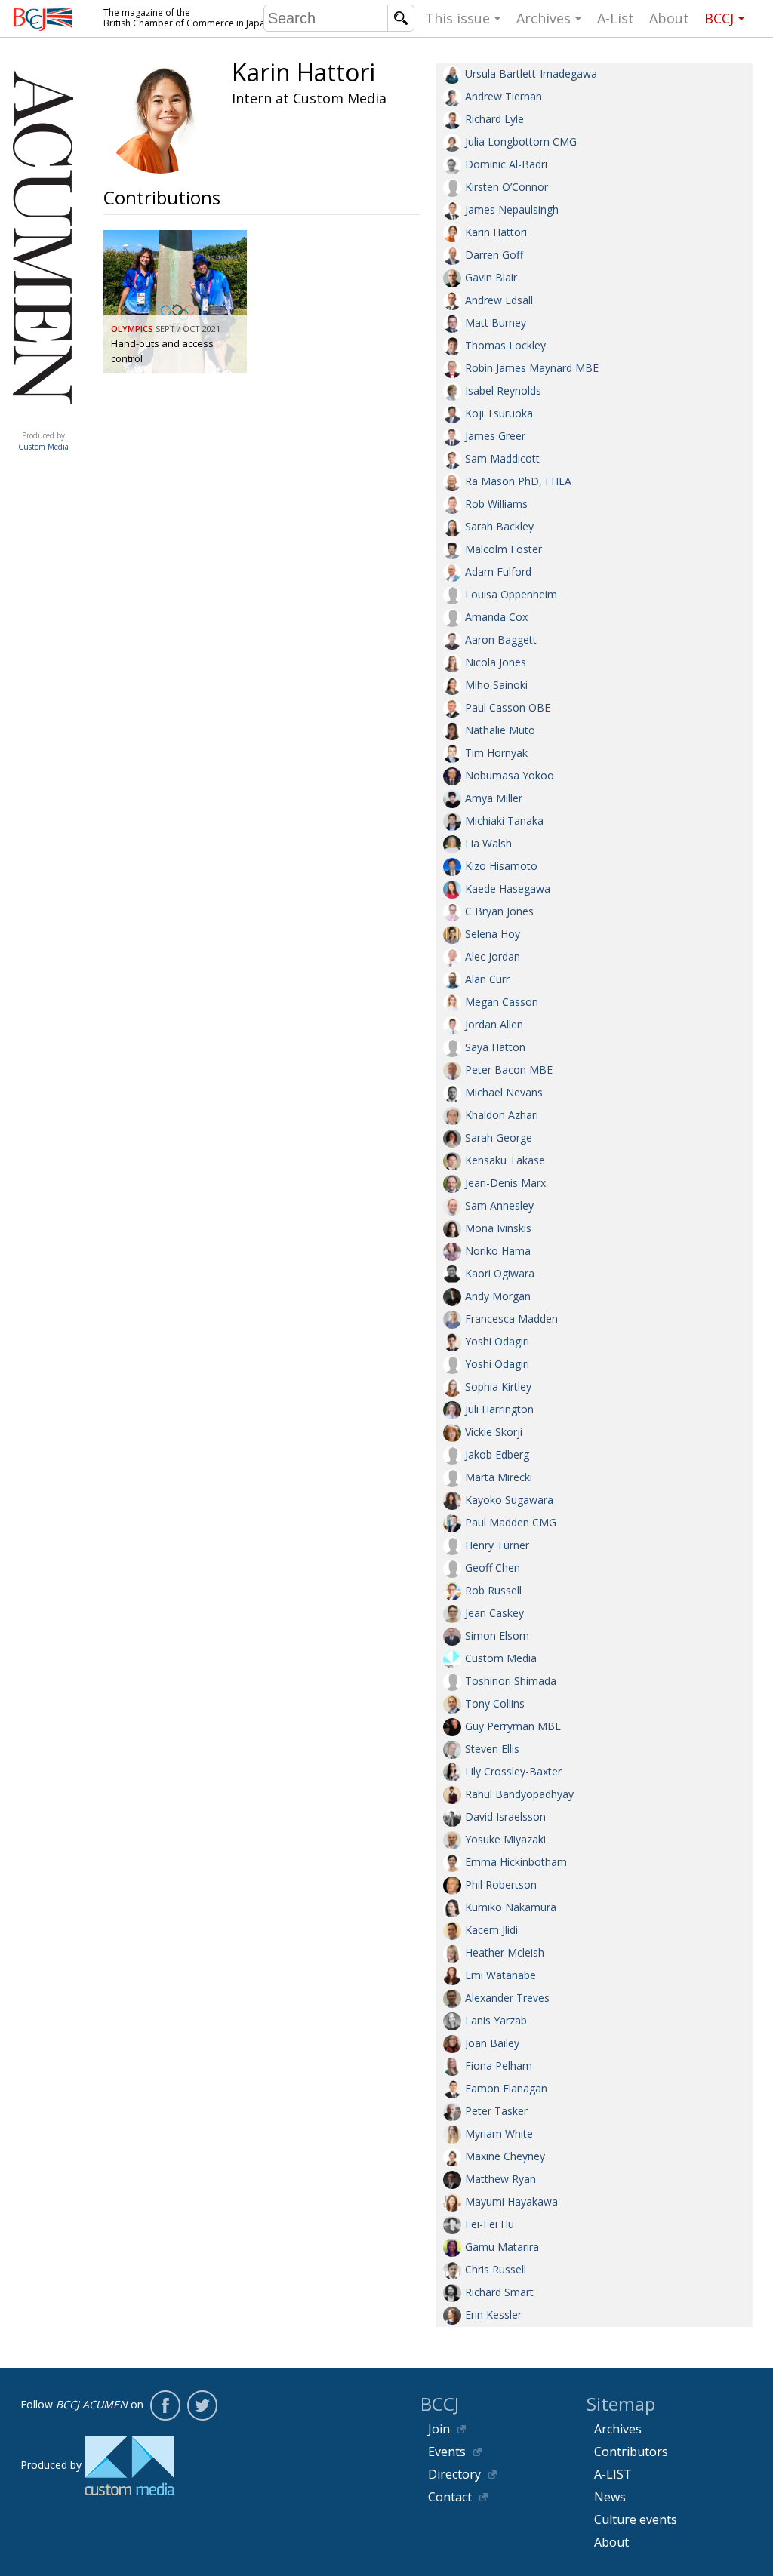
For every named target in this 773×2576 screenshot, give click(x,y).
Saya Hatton (495, 1047)
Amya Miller (494, 798)
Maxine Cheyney (505, 2156)
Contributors (631, 2452)
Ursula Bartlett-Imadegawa (531, 74)
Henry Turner (497, 1545)
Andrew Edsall (499, 300)
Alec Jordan (493, 956)
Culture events (636, 2519)
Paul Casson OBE (508, 707)
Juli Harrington (499, 1409)
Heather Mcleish (505, 1952)
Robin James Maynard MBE (532, 368)
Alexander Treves (507, 1998)
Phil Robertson (501, 1884)
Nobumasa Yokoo (510, 775)
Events (447, 2452)
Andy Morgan (498, 1296)
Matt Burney (496, 323)
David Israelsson (505, 1817)
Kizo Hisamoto (501, 866)
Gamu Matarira (502, 2247)
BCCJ (719, 18)
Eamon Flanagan (506, 2088)
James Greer (495, 436)
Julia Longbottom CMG (521, 141)
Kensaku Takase (505, 1160)
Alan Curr (487, 979)
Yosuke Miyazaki (505, 1839)
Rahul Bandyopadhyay (519, 1794)
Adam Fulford (498, 572)
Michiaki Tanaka (504, 821)
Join (439, 2429)
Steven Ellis (492, 1749)
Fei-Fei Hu (490, 2224)
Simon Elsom (497, 1635)
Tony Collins (495, 1703)
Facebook (165, 2405)
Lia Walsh (488, 843)
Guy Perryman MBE (513, 1726)
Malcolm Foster (504, 549)
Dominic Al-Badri (506, 164)
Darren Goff (494, 255)
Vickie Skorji (494, 1432)
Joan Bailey (492, 2043)
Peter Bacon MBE (509, 1070)
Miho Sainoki (496, 685)
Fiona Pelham (499, 2066)
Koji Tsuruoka (499, 413)
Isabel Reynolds (503, 390)
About (669, 18)
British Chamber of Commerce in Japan (43, 19)
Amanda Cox (496, 617)
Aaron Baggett (501, 639)
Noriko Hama (498, 1251)
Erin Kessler (493, 2315)
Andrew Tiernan (504, 96)
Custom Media (501, 1658)
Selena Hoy (493, 934)
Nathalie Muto (500, 730)
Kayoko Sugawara (509, 1500)
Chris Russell (496, 2269)
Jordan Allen (494, 1024)
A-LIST (613, 2474)
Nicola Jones (496, 662)
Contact (450, 2497)
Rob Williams (496, 504)
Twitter (202, 2405)
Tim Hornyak (496, 753)
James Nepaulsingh (512, 209)
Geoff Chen (493, 1568)
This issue (457, 18)
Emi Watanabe (500, 1975)
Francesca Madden (511, 1319)
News (610, 2497)
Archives (544, 18)
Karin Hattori (496, 232)
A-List (616, 18)
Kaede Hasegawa (508, 888)
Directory (454, 2474)
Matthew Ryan (500, 2179)
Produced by (43, 441)
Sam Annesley (499, 1205)
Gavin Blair (491, 277)
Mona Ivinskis (498, 1228)
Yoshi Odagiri (497, 1341)
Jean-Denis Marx (505, 1183)
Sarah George (499, 1137)
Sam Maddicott (502, 458)
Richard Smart (499, 2292)
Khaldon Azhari (502, 1115)
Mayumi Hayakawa (511, 2201)
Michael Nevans (504, 1092)
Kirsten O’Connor (507, 187)
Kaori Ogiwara (500, 1273)
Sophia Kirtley (498, 1386)
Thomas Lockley (505, 345)
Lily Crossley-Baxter (513, 1771)
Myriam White (499, 2133)
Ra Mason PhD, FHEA (518, 481)
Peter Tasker (496, 2111)
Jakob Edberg (497, 1454)
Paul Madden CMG (511, 1522)
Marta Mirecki (499, 1477)
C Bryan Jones (499, 911)
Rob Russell (493, 1590)
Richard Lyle (494, 119)
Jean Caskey (494, 1613)
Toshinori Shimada (511, 1681)
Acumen (43, 420)
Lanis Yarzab (496, 2020)
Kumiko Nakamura (511, 1907)
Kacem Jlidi (491, 1930)
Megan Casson (502, 1002)
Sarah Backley (499, 526)
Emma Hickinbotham (516, 1862)
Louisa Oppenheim (511, 594)
